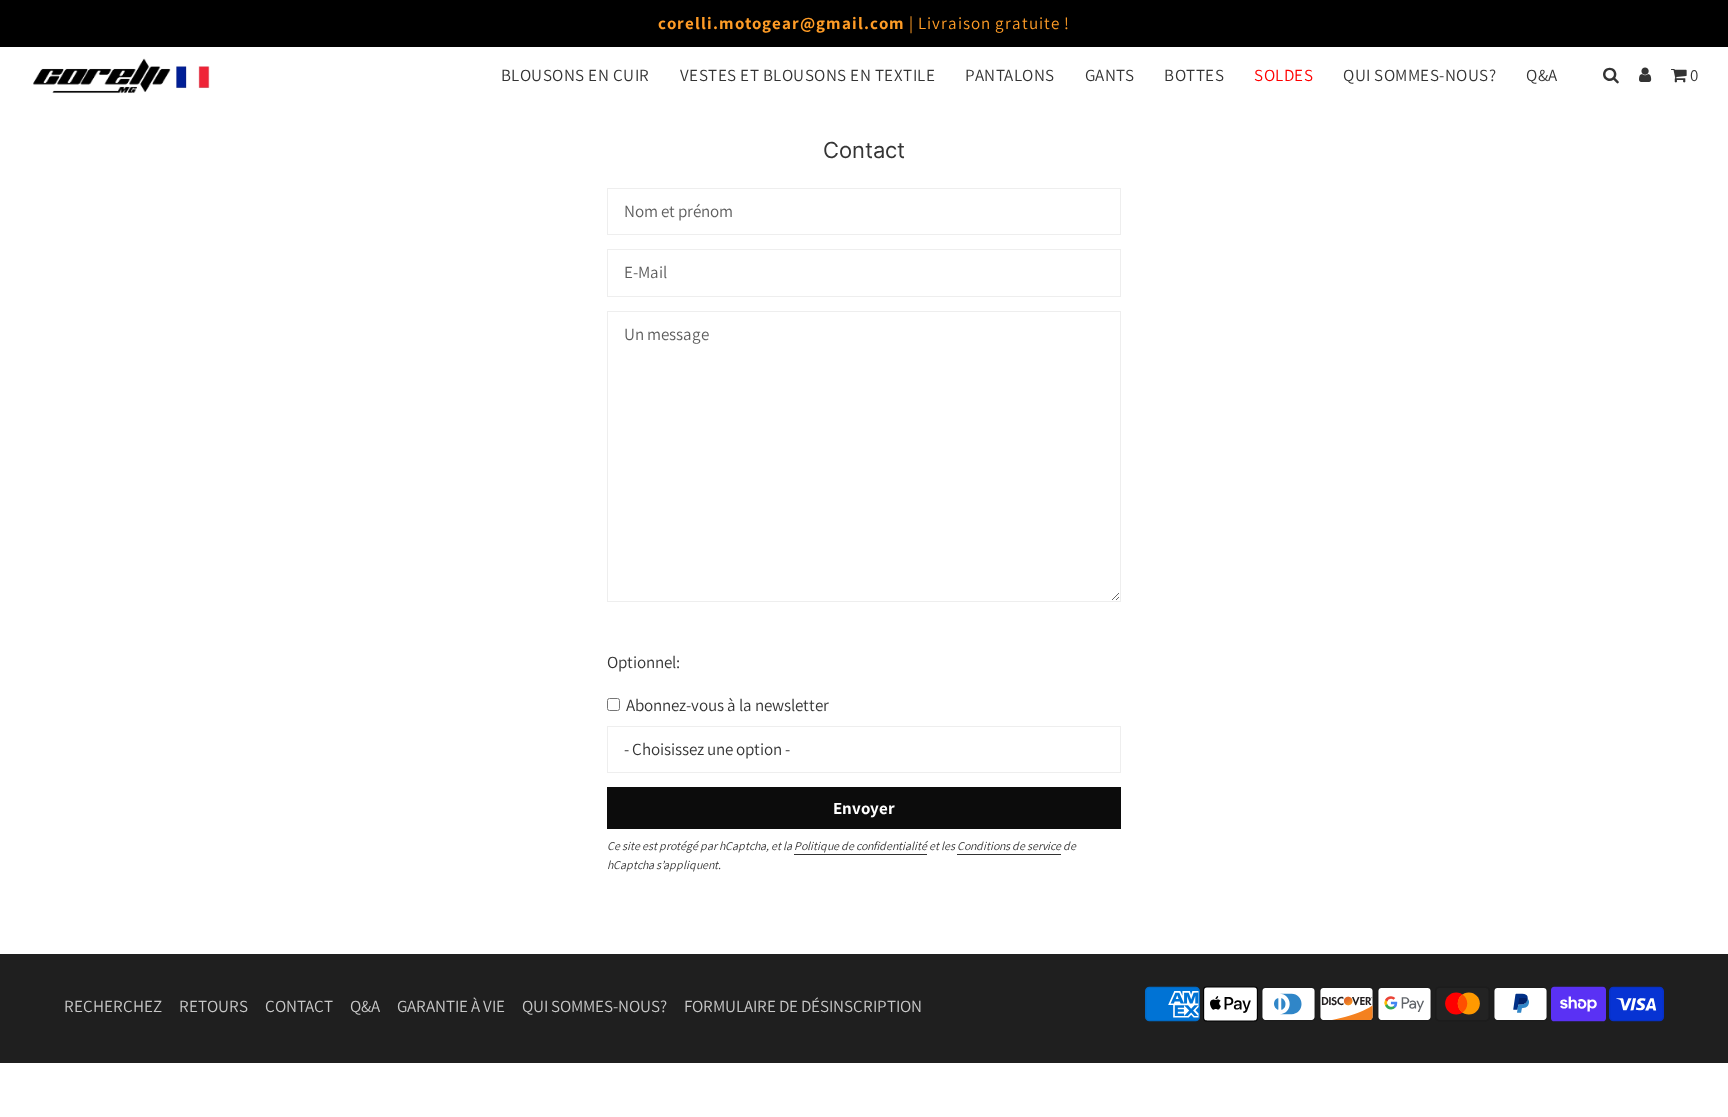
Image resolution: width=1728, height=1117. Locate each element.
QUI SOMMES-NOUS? (1419, 75)
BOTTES (1194, 75)
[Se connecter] (1645, 75)
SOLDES (1283, 75)
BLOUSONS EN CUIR (575, 75)
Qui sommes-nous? (594, 1006)
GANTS (1110, 75)
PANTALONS (1010, 75)
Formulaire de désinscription (803, 1006)
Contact (299, 1006)
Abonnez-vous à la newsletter (726, 705)
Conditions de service (1009, 845)
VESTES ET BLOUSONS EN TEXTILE (808, 75)
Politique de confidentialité (860, 845)
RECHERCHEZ (113, 1006)
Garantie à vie (451, 1006)
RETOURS (213, 1006)
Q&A (1542, 75)
